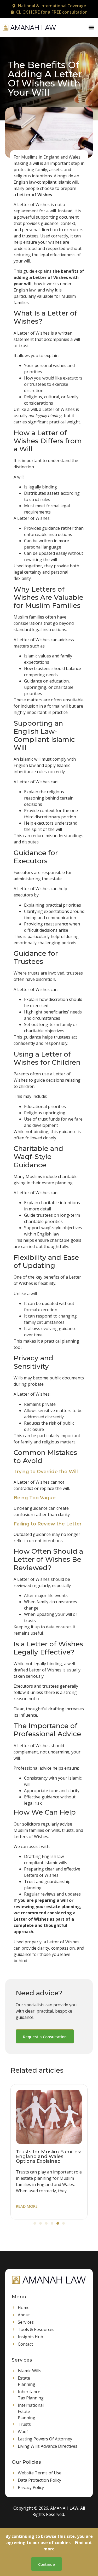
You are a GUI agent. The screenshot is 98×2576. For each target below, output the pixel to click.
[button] (91, 27)
